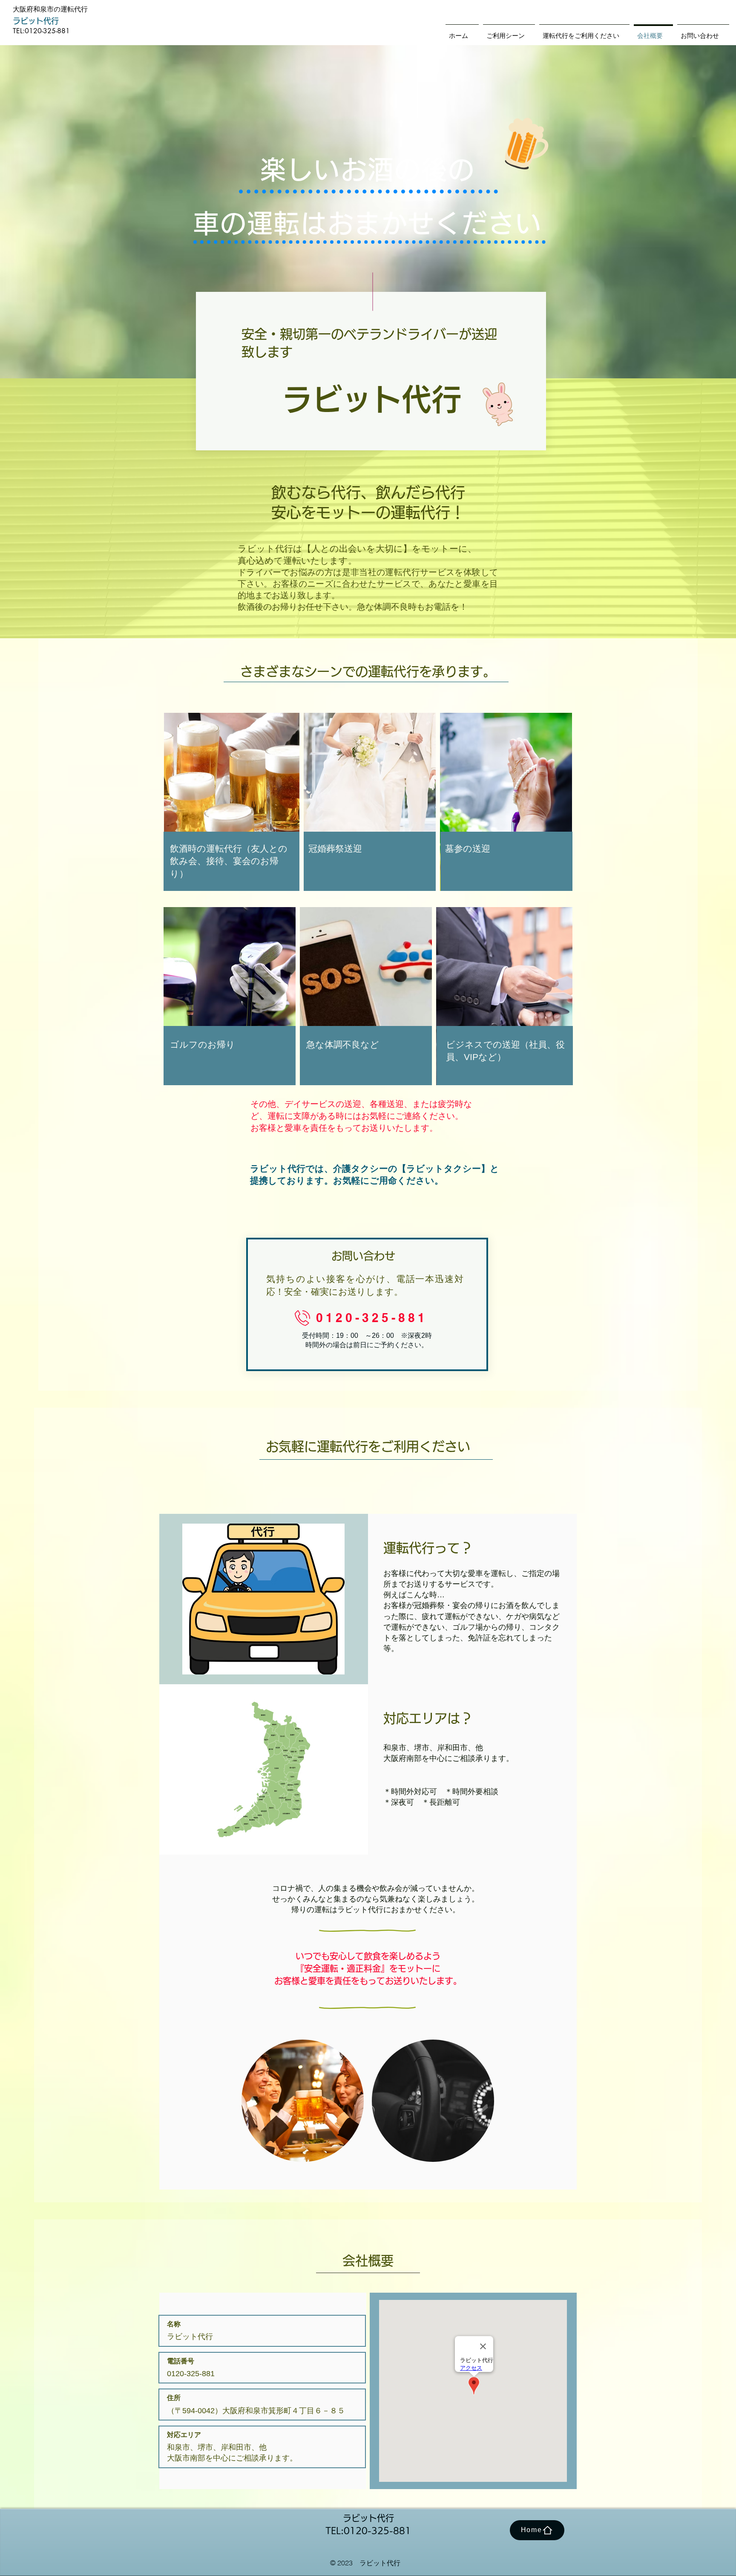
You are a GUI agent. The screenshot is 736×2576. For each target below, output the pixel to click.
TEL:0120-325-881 (41, 31)
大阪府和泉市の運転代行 (50, 9)
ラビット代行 (36, 21)
